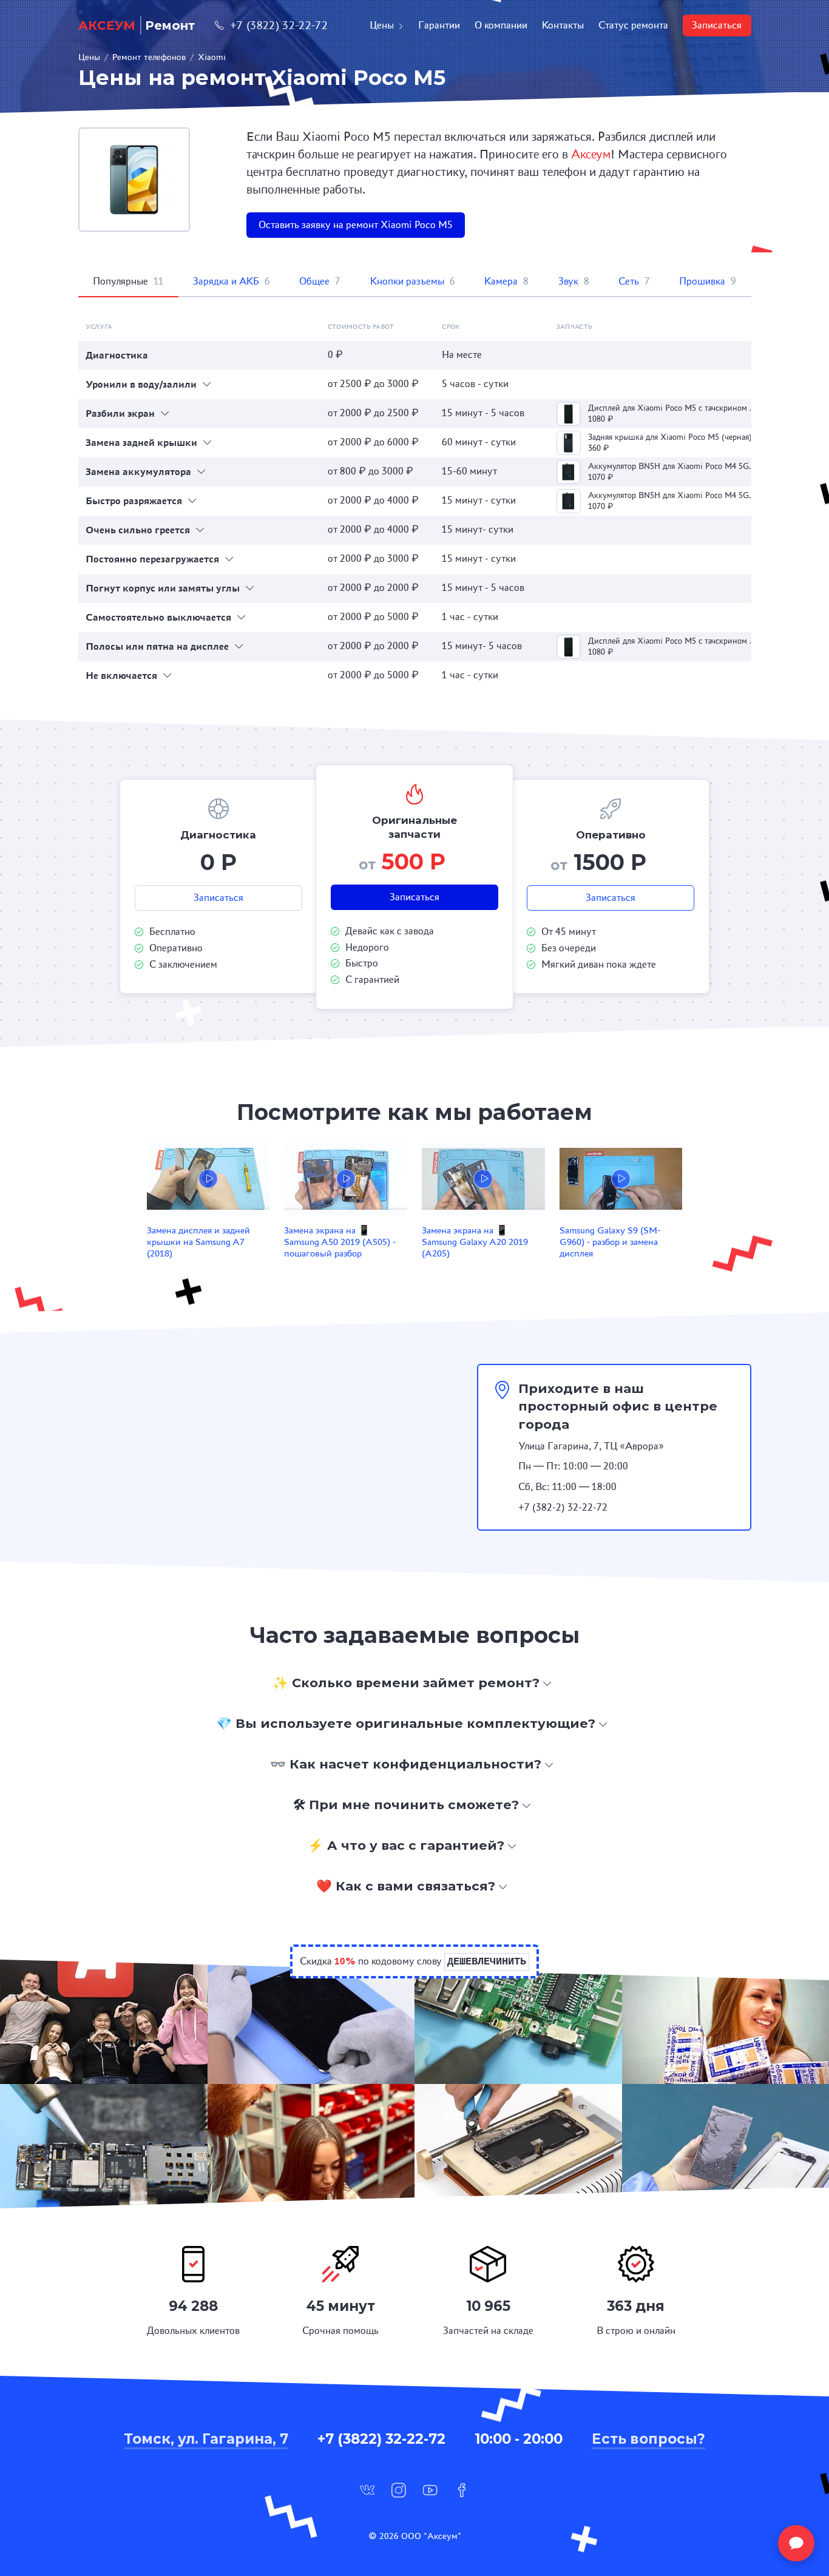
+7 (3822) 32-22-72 (279, 25)
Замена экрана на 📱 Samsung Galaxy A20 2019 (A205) (475, 1242)
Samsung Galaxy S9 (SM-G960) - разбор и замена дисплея (610, 1242)
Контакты (563, 25)
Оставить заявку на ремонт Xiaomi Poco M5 (356, 225)
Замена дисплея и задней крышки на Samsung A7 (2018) (198, 1242)
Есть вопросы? (648, 2439)
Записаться (717, 25)
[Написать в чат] (796, 2543)
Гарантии (439, 25)
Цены (382, 25)
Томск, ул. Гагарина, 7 (206, 2439)
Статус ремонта (633, 25)
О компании (501, 25)
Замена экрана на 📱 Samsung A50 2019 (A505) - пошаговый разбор (340, 1242)
